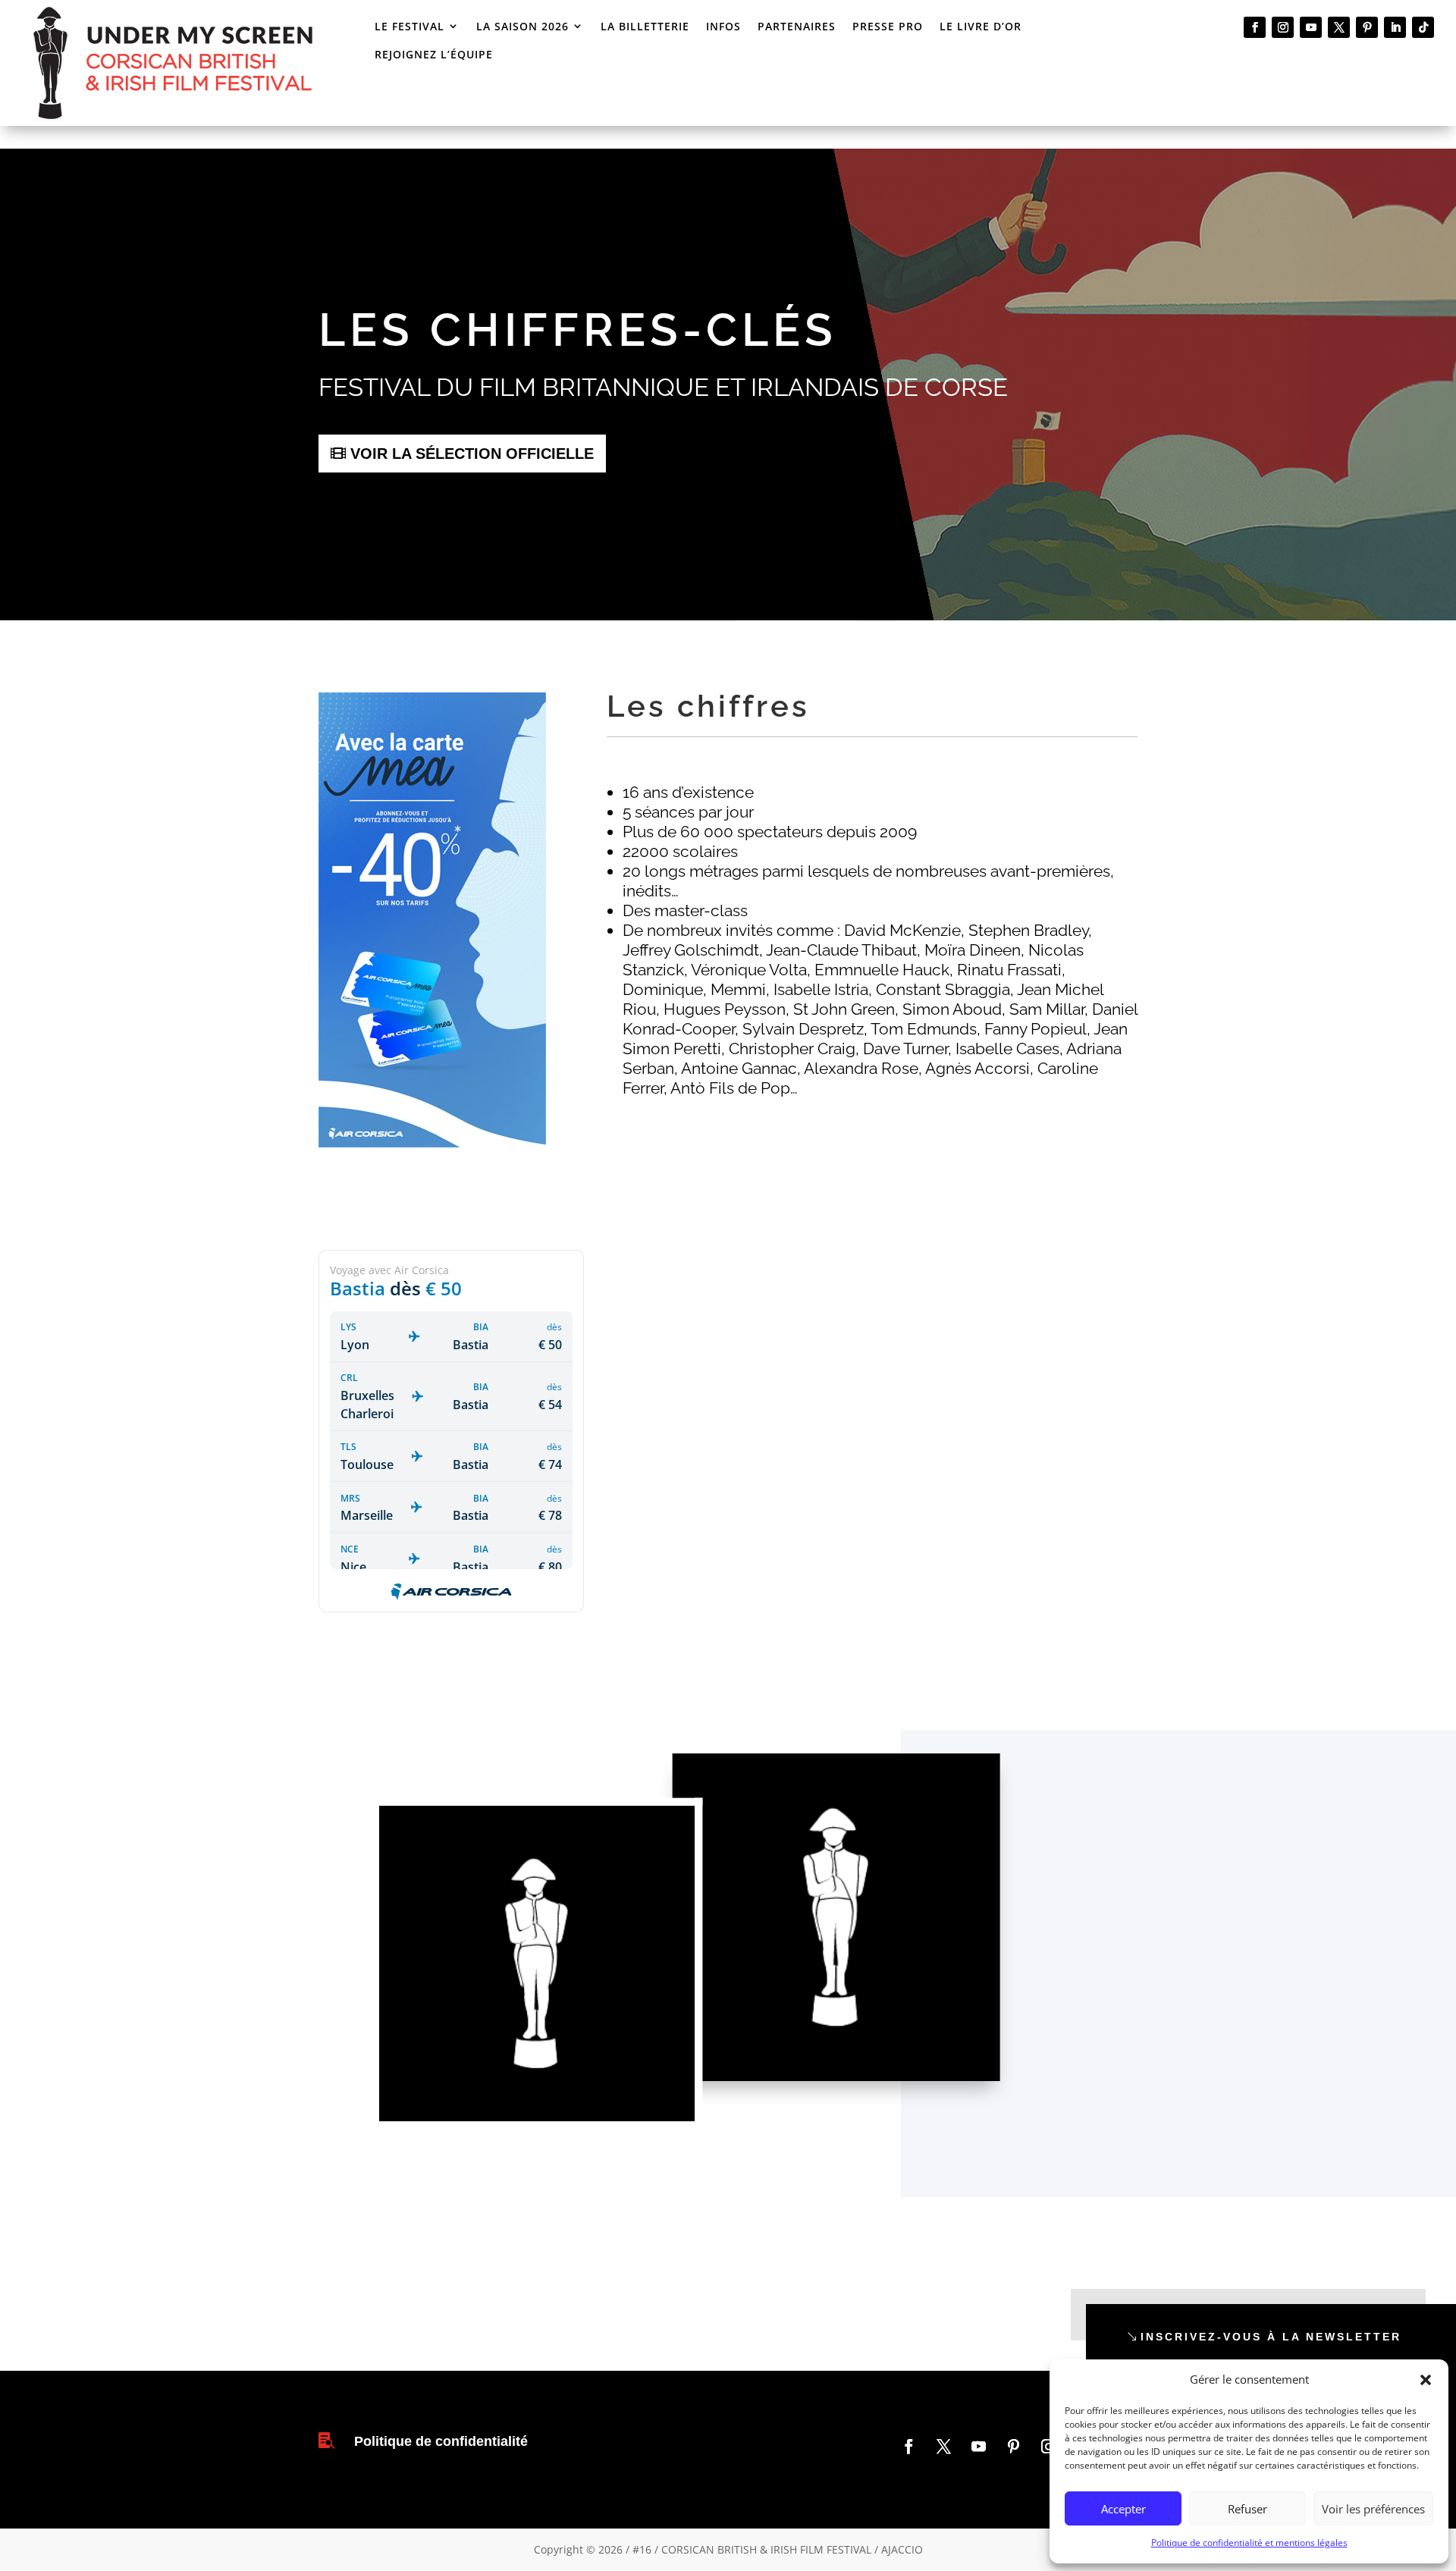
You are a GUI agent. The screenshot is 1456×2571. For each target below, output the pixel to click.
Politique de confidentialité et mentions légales (1249, 2543)
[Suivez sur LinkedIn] (1395, 27)
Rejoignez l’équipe (434, 54)
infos (723, 26)
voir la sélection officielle (472, 454)
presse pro (888, 26)
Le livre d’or (981, 26)
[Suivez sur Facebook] (1255, 27)
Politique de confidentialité (441, 2441)
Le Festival (409, 26)
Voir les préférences (1373, 2509)
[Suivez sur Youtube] (1311, 27)
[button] (1426, 2380)
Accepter (1123, 2509)
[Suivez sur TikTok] (1423, 27)
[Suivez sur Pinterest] (1367, 27)
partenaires (797, 26)
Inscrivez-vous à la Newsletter (1271, 2337)
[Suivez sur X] (1339, 27)
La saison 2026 (522, 26)
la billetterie (645, 26)
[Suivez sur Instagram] (1283, 27)
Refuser (1247, 2509)
